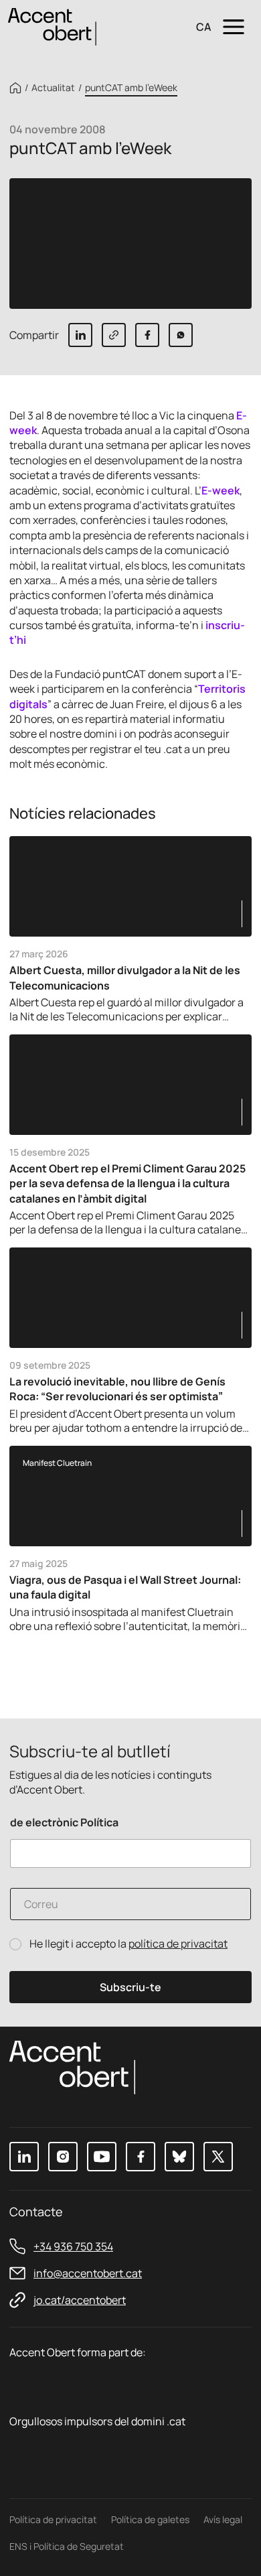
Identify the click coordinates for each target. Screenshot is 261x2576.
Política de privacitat (53, 2519)
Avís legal (223, 2519)
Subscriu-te (130, 1987)
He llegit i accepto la (128, 1944)
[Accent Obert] (52, 26)
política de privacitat (178, 1944)
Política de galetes (150, 2519)
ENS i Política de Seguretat (67, 2546)
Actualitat (53, 88)
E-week (221, 490)
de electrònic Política (64, 1823)
